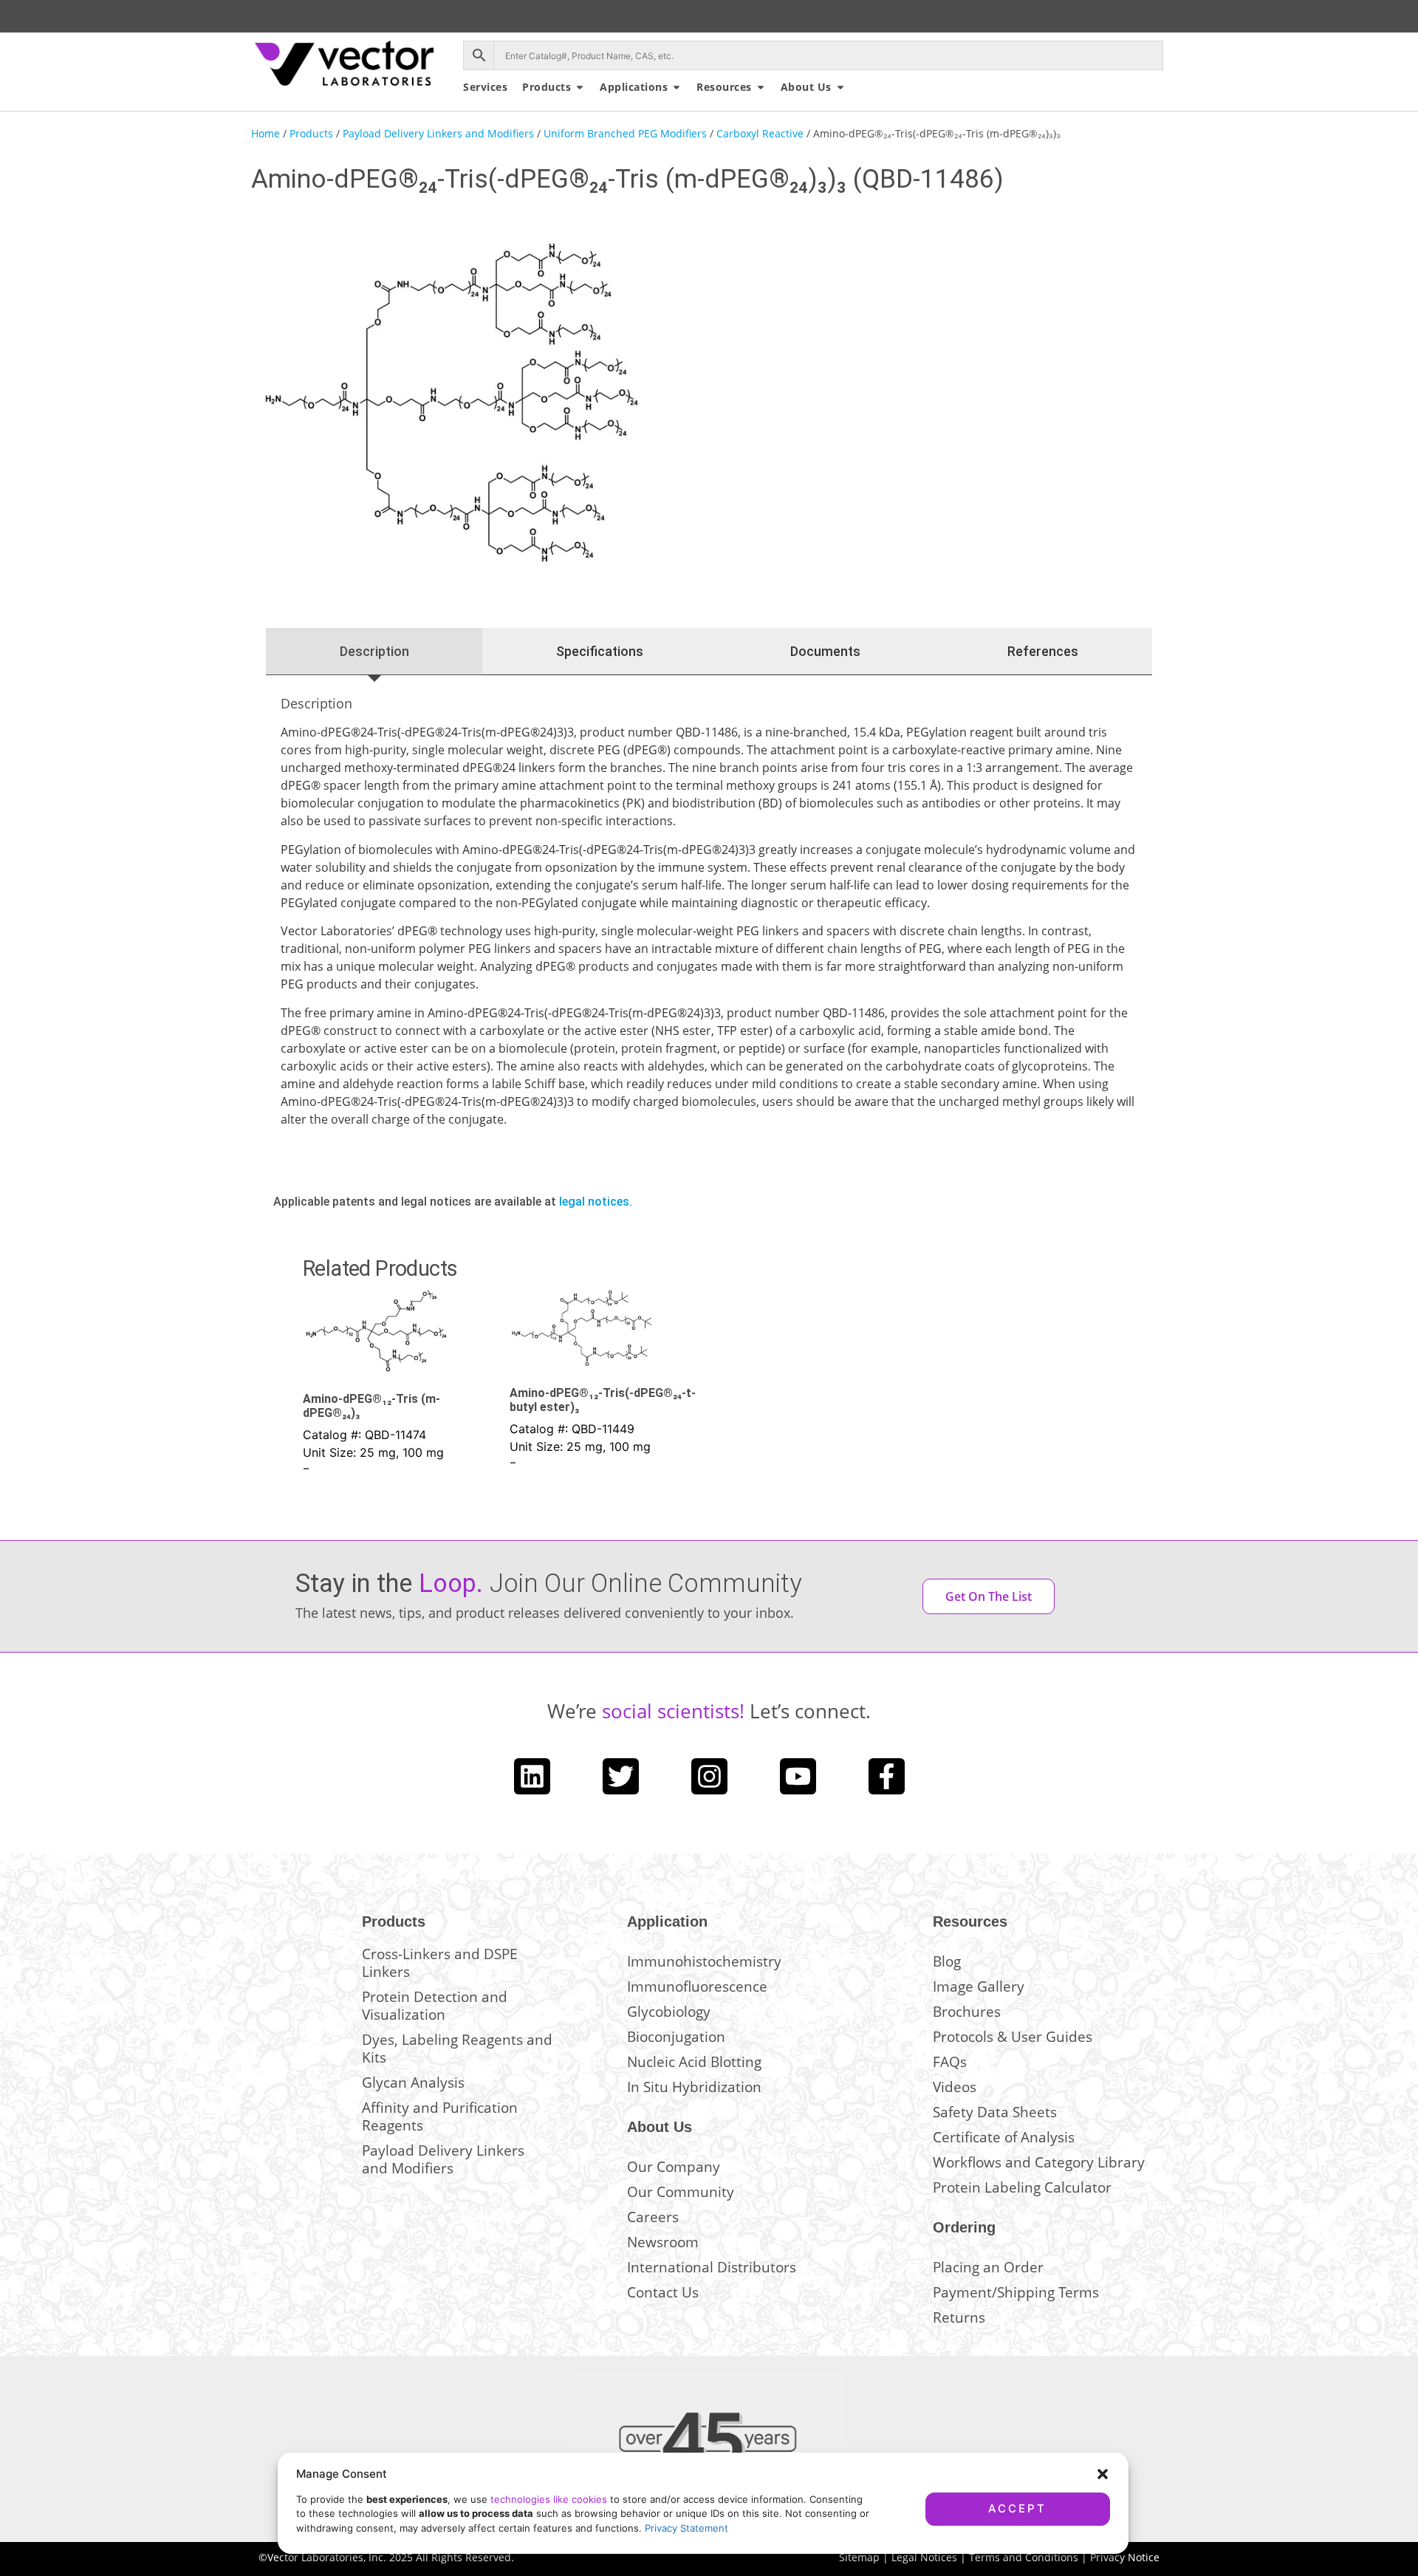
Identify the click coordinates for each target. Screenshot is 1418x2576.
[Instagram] (709, 1776)
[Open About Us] (840, 87)
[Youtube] (798, 1776)
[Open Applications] (677, 87)
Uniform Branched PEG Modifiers (625, 133)
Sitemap (859, 2557)
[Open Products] (580, 87)
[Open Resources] (761, 87)
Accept (1017, 2508)
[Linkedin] (532, 1776)
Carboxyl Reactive (760, 133)
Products (311, 133)
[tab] (374, 652)
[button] (1103, 2474)
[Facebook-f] (887, 1776)
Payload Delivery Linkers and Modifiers (438, 133)
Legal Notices (924, 2557)
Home (266, 133)
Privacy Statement (686, 2528)
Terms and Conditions (1024, 2557)
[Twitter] (621, 1776)
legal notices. (596, 1202)
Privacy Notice (1125, 2557)
